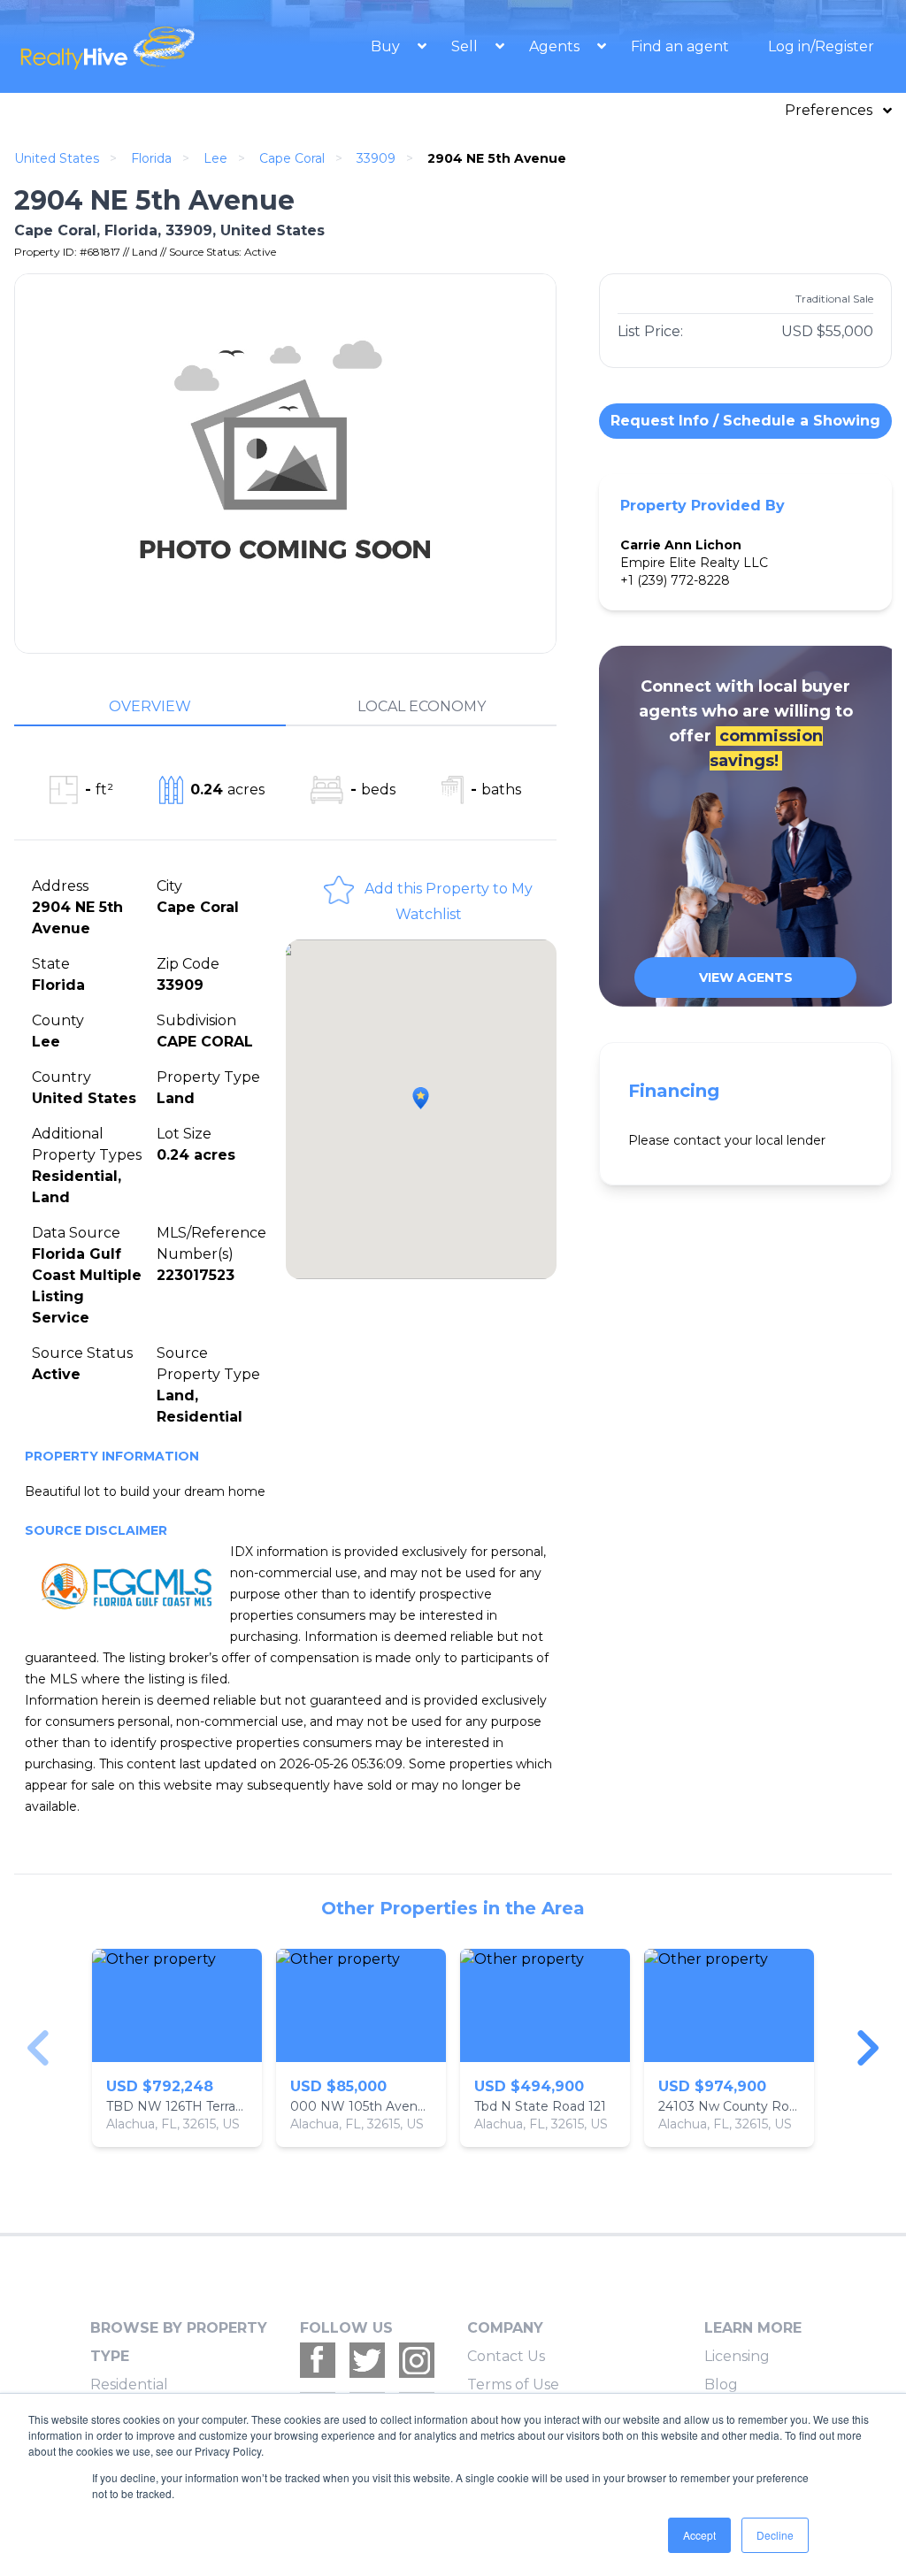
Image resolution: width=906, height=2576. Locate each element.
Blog (721, 2384)
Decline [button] (775, 2535)
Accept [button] (699, 2535)
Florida (151, 158)
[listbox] (453, 2048)
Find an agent (680, 46)
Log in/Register (821, 46)
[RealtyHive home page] (127, 46)
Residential (129, 2384)
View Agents (746, 977)
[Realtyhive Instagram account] (417, 2360)
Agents (556, 46)
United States (57, 158)
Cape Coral (292, 158)
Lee (215, 158)
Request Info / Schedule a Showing (745, 421)
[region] (453, 2048)
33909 (376, 158)
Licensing (737, 2356)
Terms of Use (513, 2384)
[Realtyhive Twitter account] (367, 2360)
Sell (466, 46)
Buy (387, 46)
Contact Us (506, 2356)
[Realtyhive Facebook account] (318, 2360)
